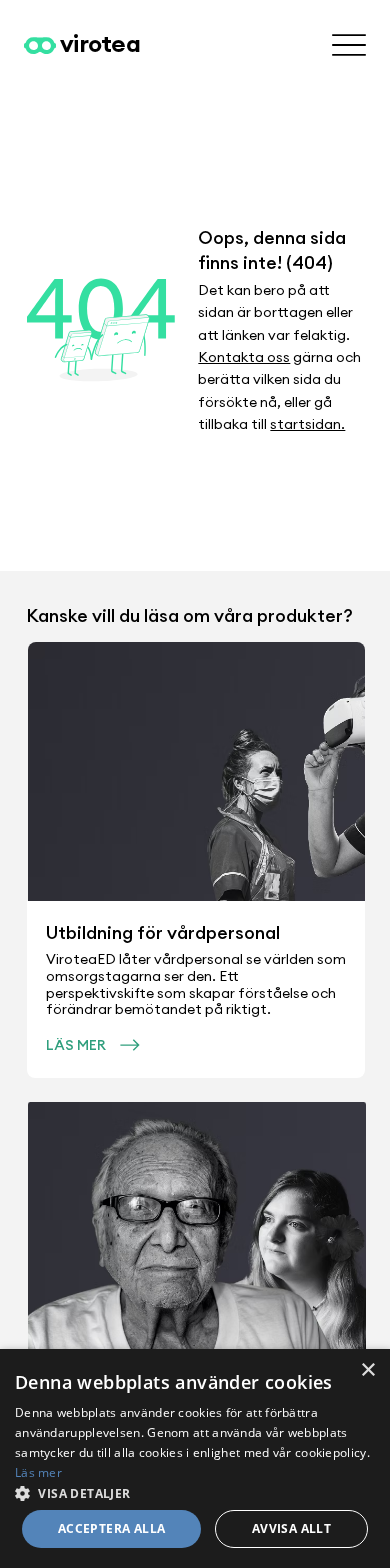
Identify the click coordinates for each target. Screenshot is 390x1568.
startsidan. (307, 424)
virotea (100, 43)
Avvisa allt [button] (291, 1528)
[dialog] (195, 1458)
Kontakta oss (244, 357)
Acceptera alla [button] (112, 1528)
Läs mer (38, 1472)
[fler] (348, 45)
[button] (195, 1492)
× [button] (367, 1370)
